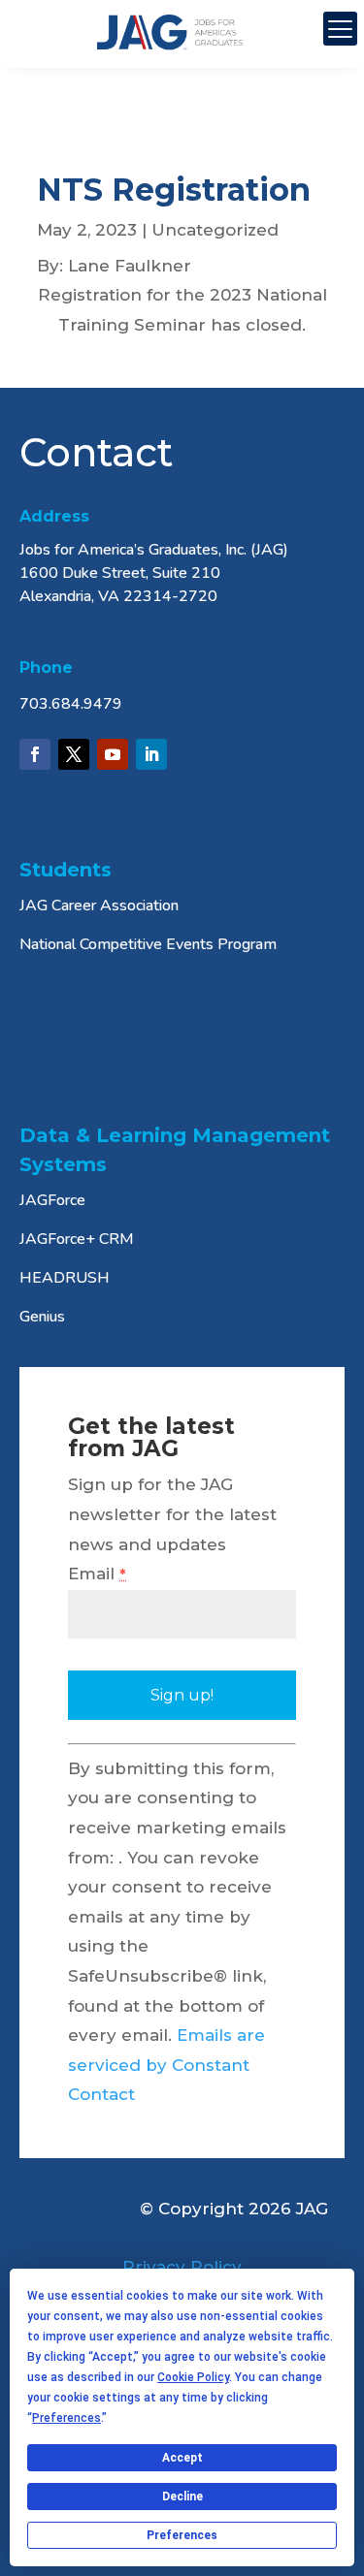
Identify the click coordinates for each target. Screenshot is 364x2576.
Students (66, 870)
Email (97, 1574)
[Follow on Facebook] (35, 754)
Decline (182, 2496)
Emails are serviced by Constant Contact (166, 2065)
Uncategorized (215, 230)
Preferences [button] (66, 2418)
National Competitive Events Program (148, 944)
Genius (42, 1317)
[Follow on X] (74, 754)
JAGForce (52, 1200)
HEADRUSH (65, 1278)
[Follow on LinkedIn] (151, 754)
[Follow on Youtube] (113, 754)
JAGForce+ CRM (77, 1239)
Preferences (182, 2535)
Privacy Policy (182, 2267)
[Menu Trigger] (340, 29)
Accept (182, 2458)
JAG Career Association (99, 906)
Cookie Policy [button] (193, 2377)
